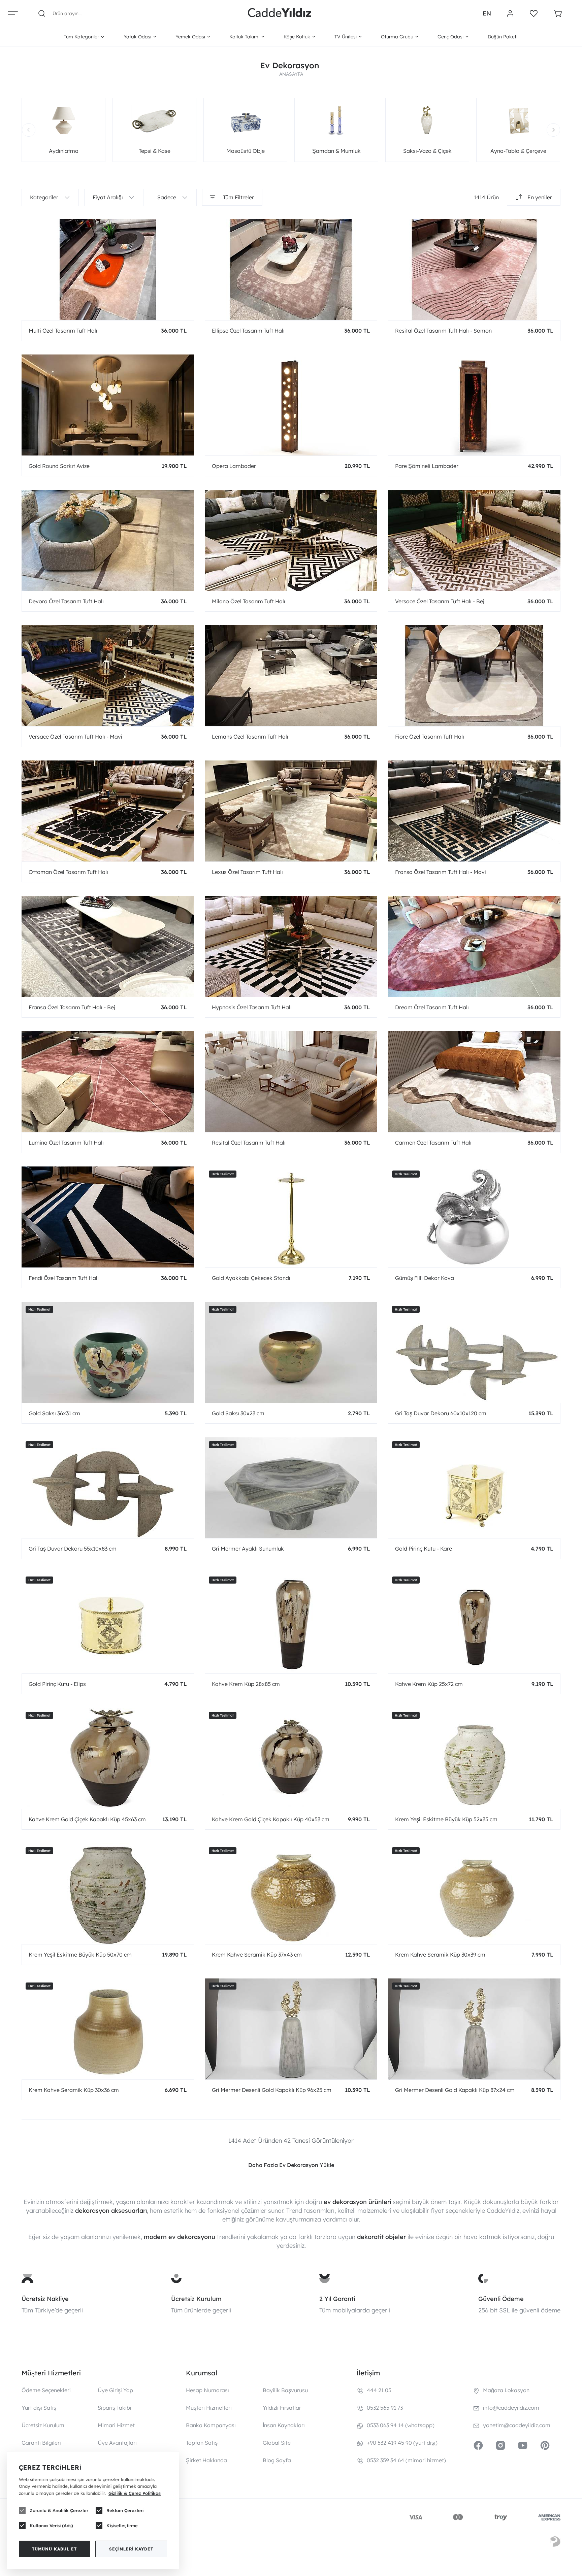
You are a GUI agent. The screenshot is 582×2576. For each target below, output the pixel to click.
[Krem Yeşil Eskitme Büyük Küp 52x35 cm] (474, 1758)
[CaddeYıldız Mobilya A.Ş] (280, 13)
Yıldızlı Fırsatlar (282, 2408)
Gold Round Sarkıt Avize (59, 466)
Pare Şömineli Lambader (427, 466)
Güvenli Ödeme (501, 2299)
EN (487, 13)
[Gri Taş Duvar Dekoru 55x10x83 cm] (108, 1488)
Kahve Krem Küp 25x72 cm (429, 1684)
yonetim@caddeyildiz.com (517, 2425)
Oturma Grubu (397, 37)
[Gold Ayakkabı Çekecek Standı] (291, 1217)
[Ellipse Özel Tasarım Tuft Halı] (291, 270)
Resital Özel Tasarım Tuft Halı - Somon (443, 331)
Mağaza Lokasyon (506, 2390)
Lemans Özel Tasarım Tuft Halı (250, 737)
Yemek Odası (190, 37)
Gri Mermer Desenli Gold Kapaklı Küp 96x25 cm (272, 2090)
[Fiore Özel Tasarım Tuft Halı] (474, 676)
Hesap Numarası (207, 2390)
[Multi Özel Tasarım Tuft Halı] (108, 270)
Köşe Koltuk (297, 37)
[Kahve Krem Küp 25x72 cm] (474, 1623)
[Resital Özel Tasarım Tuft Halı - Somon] (474, 270)
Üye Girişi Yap (115, 2390)
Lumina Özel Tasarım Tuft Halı (66, 1143)
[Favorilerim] (534, 13)
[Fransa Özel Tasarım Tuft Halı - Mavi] (474, 811)
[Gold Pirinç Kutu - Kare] (474, 1488)
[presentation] (29, 130)
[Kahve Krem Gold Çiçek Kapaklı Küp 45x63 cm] (108, 1758)
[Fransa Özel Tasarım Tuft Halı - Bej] (108, 946)
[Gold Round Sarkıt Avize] (108, 405)
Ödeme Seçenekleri (46, 2390)
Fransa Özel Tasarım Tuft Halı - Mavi (441, 872)
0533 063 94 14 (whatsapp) (401, 2425)
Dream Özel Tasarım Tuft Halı (432, 1007)
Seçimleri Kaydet (131, 2549)
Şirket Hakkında (206, 2460)
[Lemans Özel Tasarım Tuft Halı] (291, 676)
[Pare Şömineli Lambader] (474, 405)
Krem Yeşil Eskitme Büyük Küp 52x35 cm (446, 1819)
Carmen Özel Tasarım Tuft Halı (433, 1143)
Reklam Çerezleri (125, 2510)
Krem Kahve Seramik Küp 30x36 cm (74, 2090)
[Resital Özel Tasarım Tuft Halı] (291, 1082)
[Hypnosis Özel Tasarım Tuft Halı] (291, 946)
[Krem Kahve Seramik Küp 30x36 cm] (108, 2029)
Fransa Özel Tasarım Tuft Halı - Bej (72, 1007)
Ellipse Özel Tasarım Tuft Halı (248, 331)
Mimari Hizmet (116, 2425)
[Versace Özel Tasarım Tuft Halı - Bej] (474, 540)
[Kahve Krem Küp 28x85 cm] (291, 1623)
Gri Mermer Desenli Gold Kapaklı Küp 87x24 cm (455, 2090)
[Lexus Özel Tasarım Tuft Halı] (291, 811)
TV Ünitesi (346, 37)
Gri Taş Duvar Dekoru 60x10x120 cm (441, 1413)
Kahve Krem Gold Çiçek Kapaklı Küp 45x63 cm (87, 1819)
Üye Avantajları (117, 2443)
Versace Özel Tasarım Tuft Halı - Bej (440, 601)
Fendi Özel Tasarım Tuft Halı (64, 1278)
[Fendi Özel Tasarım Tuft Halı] (108, 1217)
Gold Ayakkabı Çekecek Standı (251, 1278)
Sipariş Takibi (115, 2408)
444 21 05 (379, 2390)
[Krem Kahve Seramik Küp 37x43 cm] (291, 1894)
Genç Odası (450, 37)
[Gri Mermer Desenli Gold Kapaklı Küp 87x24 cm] (474, 2029)
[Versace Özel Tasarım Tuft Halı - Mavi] (108, 676)
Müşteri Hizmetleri (209, 2408)
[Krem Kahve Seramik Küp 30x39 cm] (474, 1894)
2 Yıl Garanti (337, 2299)
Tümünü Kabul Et (54, 2549)
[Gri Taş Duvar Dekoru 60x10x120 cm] (474, 1352)
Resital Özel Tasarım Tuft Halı (249, 1143)
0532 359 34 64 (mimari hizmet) (406, 2460)
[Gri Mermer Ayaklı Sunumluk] (291, 1488)
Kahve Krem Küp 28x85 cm (246, 1684)
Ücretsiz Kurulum (196, 2299)
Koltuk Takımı (244, 37)
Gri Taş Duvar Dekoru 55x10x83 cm (73, 1549)
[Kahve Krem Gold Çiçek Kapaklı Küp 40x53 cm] (291, 1758)
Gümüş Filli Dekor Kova (425, 1278)
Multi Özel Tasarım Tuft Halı (63, 331)
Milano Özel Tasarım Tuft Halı (249, 601)
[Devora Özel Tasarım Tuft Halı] (108, 540)
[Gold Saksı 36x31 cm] (108, 1352)
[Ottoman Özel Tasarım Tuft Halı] (108, 811)
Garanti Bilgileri (41, 2443)
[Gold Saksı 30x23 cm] (291, 1352)
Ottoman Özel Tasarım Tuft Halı (68, 872)
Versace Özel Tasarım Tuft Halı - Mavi (75, 737)
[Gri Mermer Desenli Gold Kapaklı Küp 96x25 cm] (291, 2029)
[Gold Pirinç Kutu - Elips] (108, 1623)
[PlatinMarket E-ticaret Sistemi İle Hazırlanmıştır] (555, 2543)
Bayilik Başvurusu (285, 2390)
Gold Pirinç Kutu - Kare (424, 1549)
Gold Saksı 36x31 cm (54, 1413)
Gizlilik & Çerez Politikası (135, 2493)
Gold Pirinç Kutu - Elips (57, 1684)
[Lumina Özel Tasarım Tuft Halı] (108, 1082)
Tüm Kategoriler (81, 37)
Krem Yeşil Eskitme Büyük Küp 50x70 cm (80, 1955)
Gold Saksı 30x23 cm (238, 1413)
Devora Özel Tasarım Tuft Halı (66, 601)
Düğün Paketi (503, 37)
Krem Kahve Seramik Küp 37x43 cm (257, 1955)
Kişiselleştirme (122, 2526)
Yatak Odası (137, 37)
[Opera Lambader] (291, 405)
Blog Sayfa (277, 2460)
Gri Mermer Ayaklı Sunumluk (248, 1549)
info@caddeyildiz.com (511, 2408)
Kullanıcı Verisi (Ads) (51, 2526)
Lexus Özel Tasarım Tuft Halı (247, 872)
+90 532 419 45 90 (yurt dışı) (402, 2443)
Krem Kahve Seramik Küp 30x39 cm (440, 1955)
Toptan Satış (202, 2443)
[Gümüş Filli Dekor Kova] (474, 1217)
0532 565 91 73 (385, 2408)
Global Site (277, 2443)
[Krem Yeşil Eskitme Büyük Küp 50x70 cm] (108, 1894)
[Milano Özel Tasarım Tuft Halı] (291, 540)
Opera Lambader (234, 466)
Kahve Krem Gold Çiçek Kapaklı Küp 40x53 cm (271, 1819)
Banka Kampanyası (211, 2425)
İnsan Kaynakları (284, 2425)
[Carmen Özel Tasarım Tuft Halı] (474, 1082)
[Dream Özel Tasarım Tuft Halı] (474, 946)
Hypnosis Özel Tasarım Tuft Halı (252, 1007)
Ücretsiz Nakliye (45, 2299)
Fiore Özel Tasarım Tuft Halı (430, 737)
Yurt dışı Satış (39, 2408)
